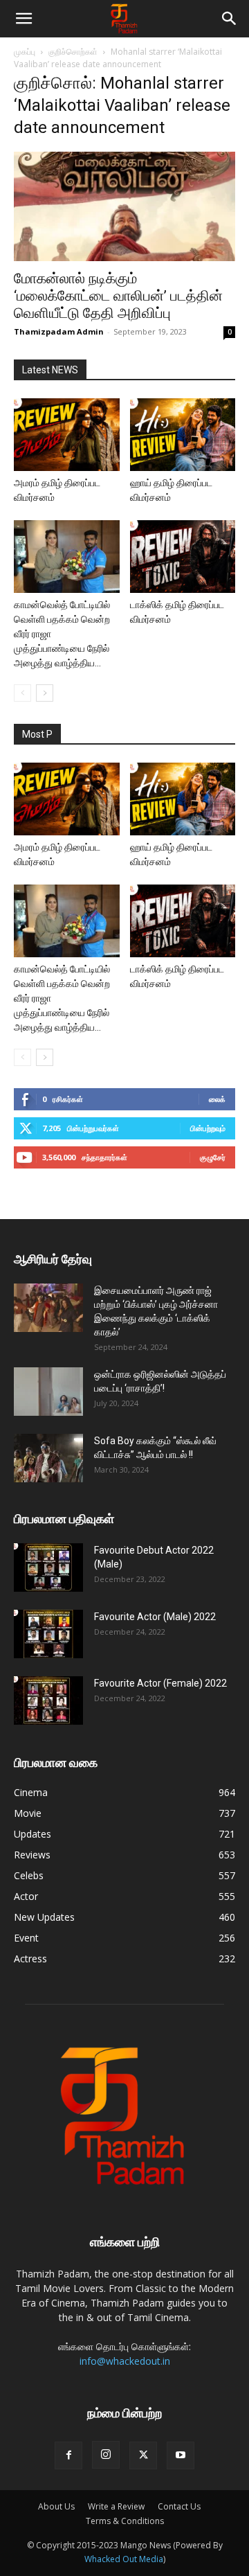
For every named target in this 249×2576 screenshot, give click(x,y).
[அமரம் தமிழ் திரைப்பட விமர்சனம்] (67, 435)
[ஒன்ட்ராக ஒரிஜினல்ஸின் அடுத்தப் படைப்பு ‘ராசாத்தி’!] (48, 1392)
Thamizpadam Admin (59, 331)
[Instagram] (106, 2455)
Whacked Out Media (124, 2559)
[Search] (230, 19)
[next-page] (45, 693)
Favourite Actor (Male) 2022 (155, 1617)
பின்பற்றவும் (208, 1128)
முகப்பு (25, 52)
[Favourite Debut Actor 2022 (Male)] (48, 1567)
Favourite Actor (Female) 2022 (160, 1683)
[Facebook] (68, 2455)
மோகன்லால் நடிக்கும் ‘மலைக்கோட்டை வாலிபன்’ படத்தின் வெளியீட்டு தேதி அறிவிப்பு (118, 296)
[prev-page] (22, 693)
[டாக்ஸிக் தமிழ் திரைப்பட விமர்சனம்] (183, 557)
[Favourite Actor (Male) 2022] (48, 1634)
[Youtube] (181, 2455)
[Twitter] (143, 2455)
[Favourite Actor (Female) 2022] (48, 1700)
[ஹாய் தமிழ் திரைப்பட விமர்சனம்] (183, 435)
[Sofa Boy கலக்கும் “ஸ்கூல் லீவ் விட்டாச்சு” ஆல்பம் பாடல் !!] (48, 1458)
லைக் (217, 1099)
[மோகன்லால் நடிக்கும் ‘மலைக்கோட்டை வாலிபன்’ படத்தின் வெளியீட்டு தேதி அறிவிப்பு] (124, 206)
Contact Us (179, 2506)
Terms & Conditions (125, 2521)
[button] (24, 19)
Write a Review (116, 2506)
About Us (56, 2506)
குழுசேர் (213, 1157)
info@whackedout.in (125, 2361)
